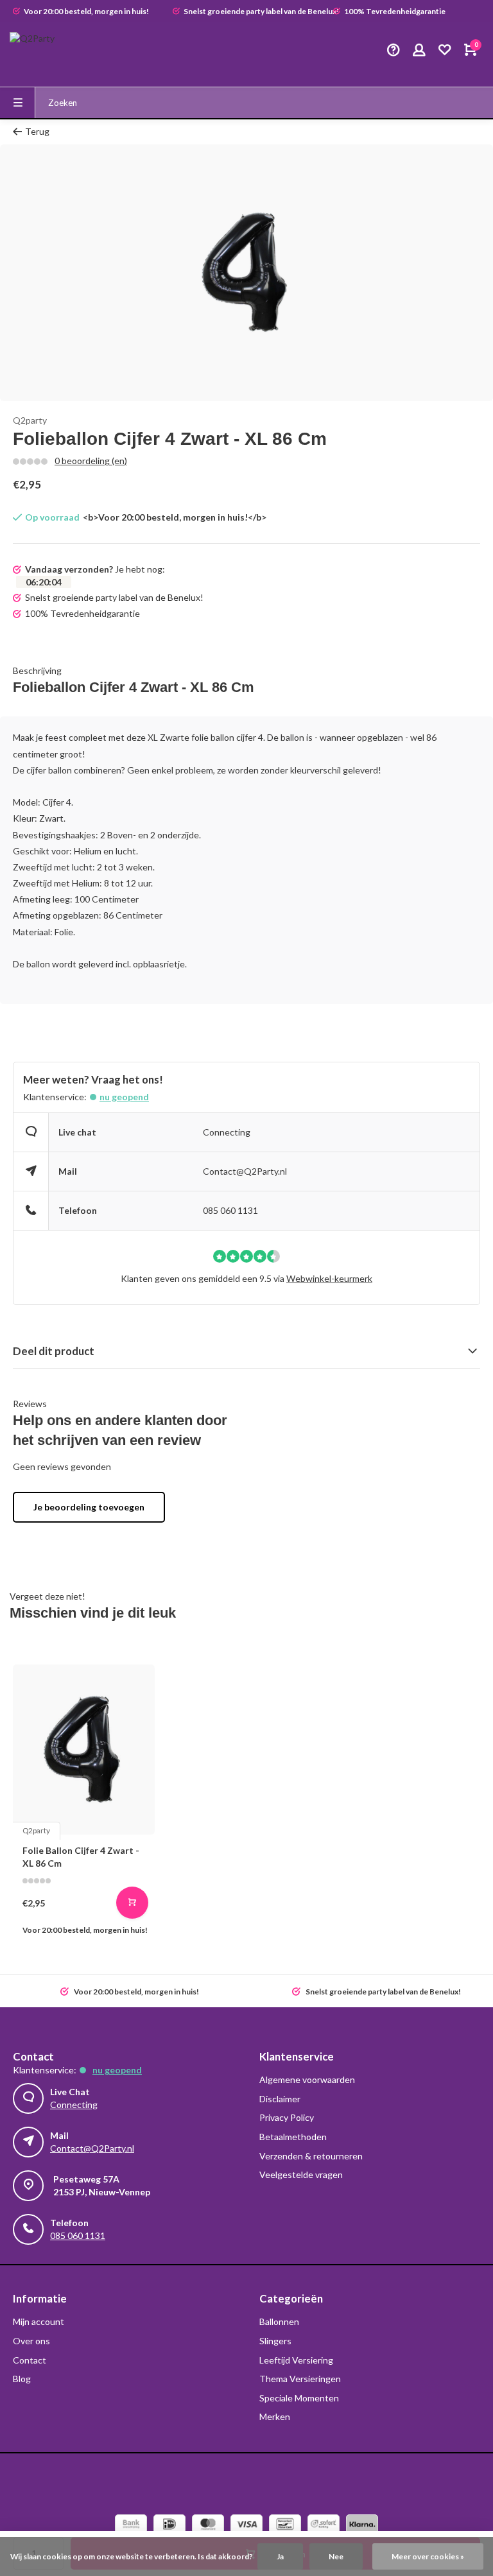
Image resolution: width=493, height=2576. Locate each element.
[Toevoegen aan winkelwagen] (132, 1903)
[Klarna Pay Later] (362, 2526)
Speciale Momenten (299, 2398)
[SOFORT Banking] (324, 2526)
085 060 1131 (230, 1210)
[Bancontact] (285, 2526)
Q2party (30, 420)
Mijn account (39, 2321)
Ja (280, 2556)
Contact (30, 2360)
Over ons (31, 2341)
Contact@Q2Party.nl (245, 1171)
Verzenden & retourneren (311, 2156)
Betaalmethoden (293, 2137)
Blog (22, 2379)
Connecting (227, 1132)
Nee (336, 2556)
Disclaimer (280, 2099)
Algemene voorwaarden (307, 2079)
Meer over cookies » (428, 2556)
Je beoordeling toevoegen (89, 1507)
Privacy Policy (287, 2117)
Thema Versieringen (300, 2379)
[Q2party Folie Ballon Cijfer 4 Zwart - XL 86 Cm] (84, 1750)
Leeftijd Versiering (296, 2360)
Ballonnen (279, 2321)
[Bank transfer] (131, 2526)
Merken (275, 2416)
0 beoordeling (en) (91, 461)
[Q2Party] (48, 51)
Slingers (275, 2341)
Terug (37, 131)
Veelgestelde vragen (301, 2174)
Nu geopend (124, 1097)
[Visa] (246, 2526)
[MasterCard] (208, 2526)
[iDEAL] (169, 2526)
